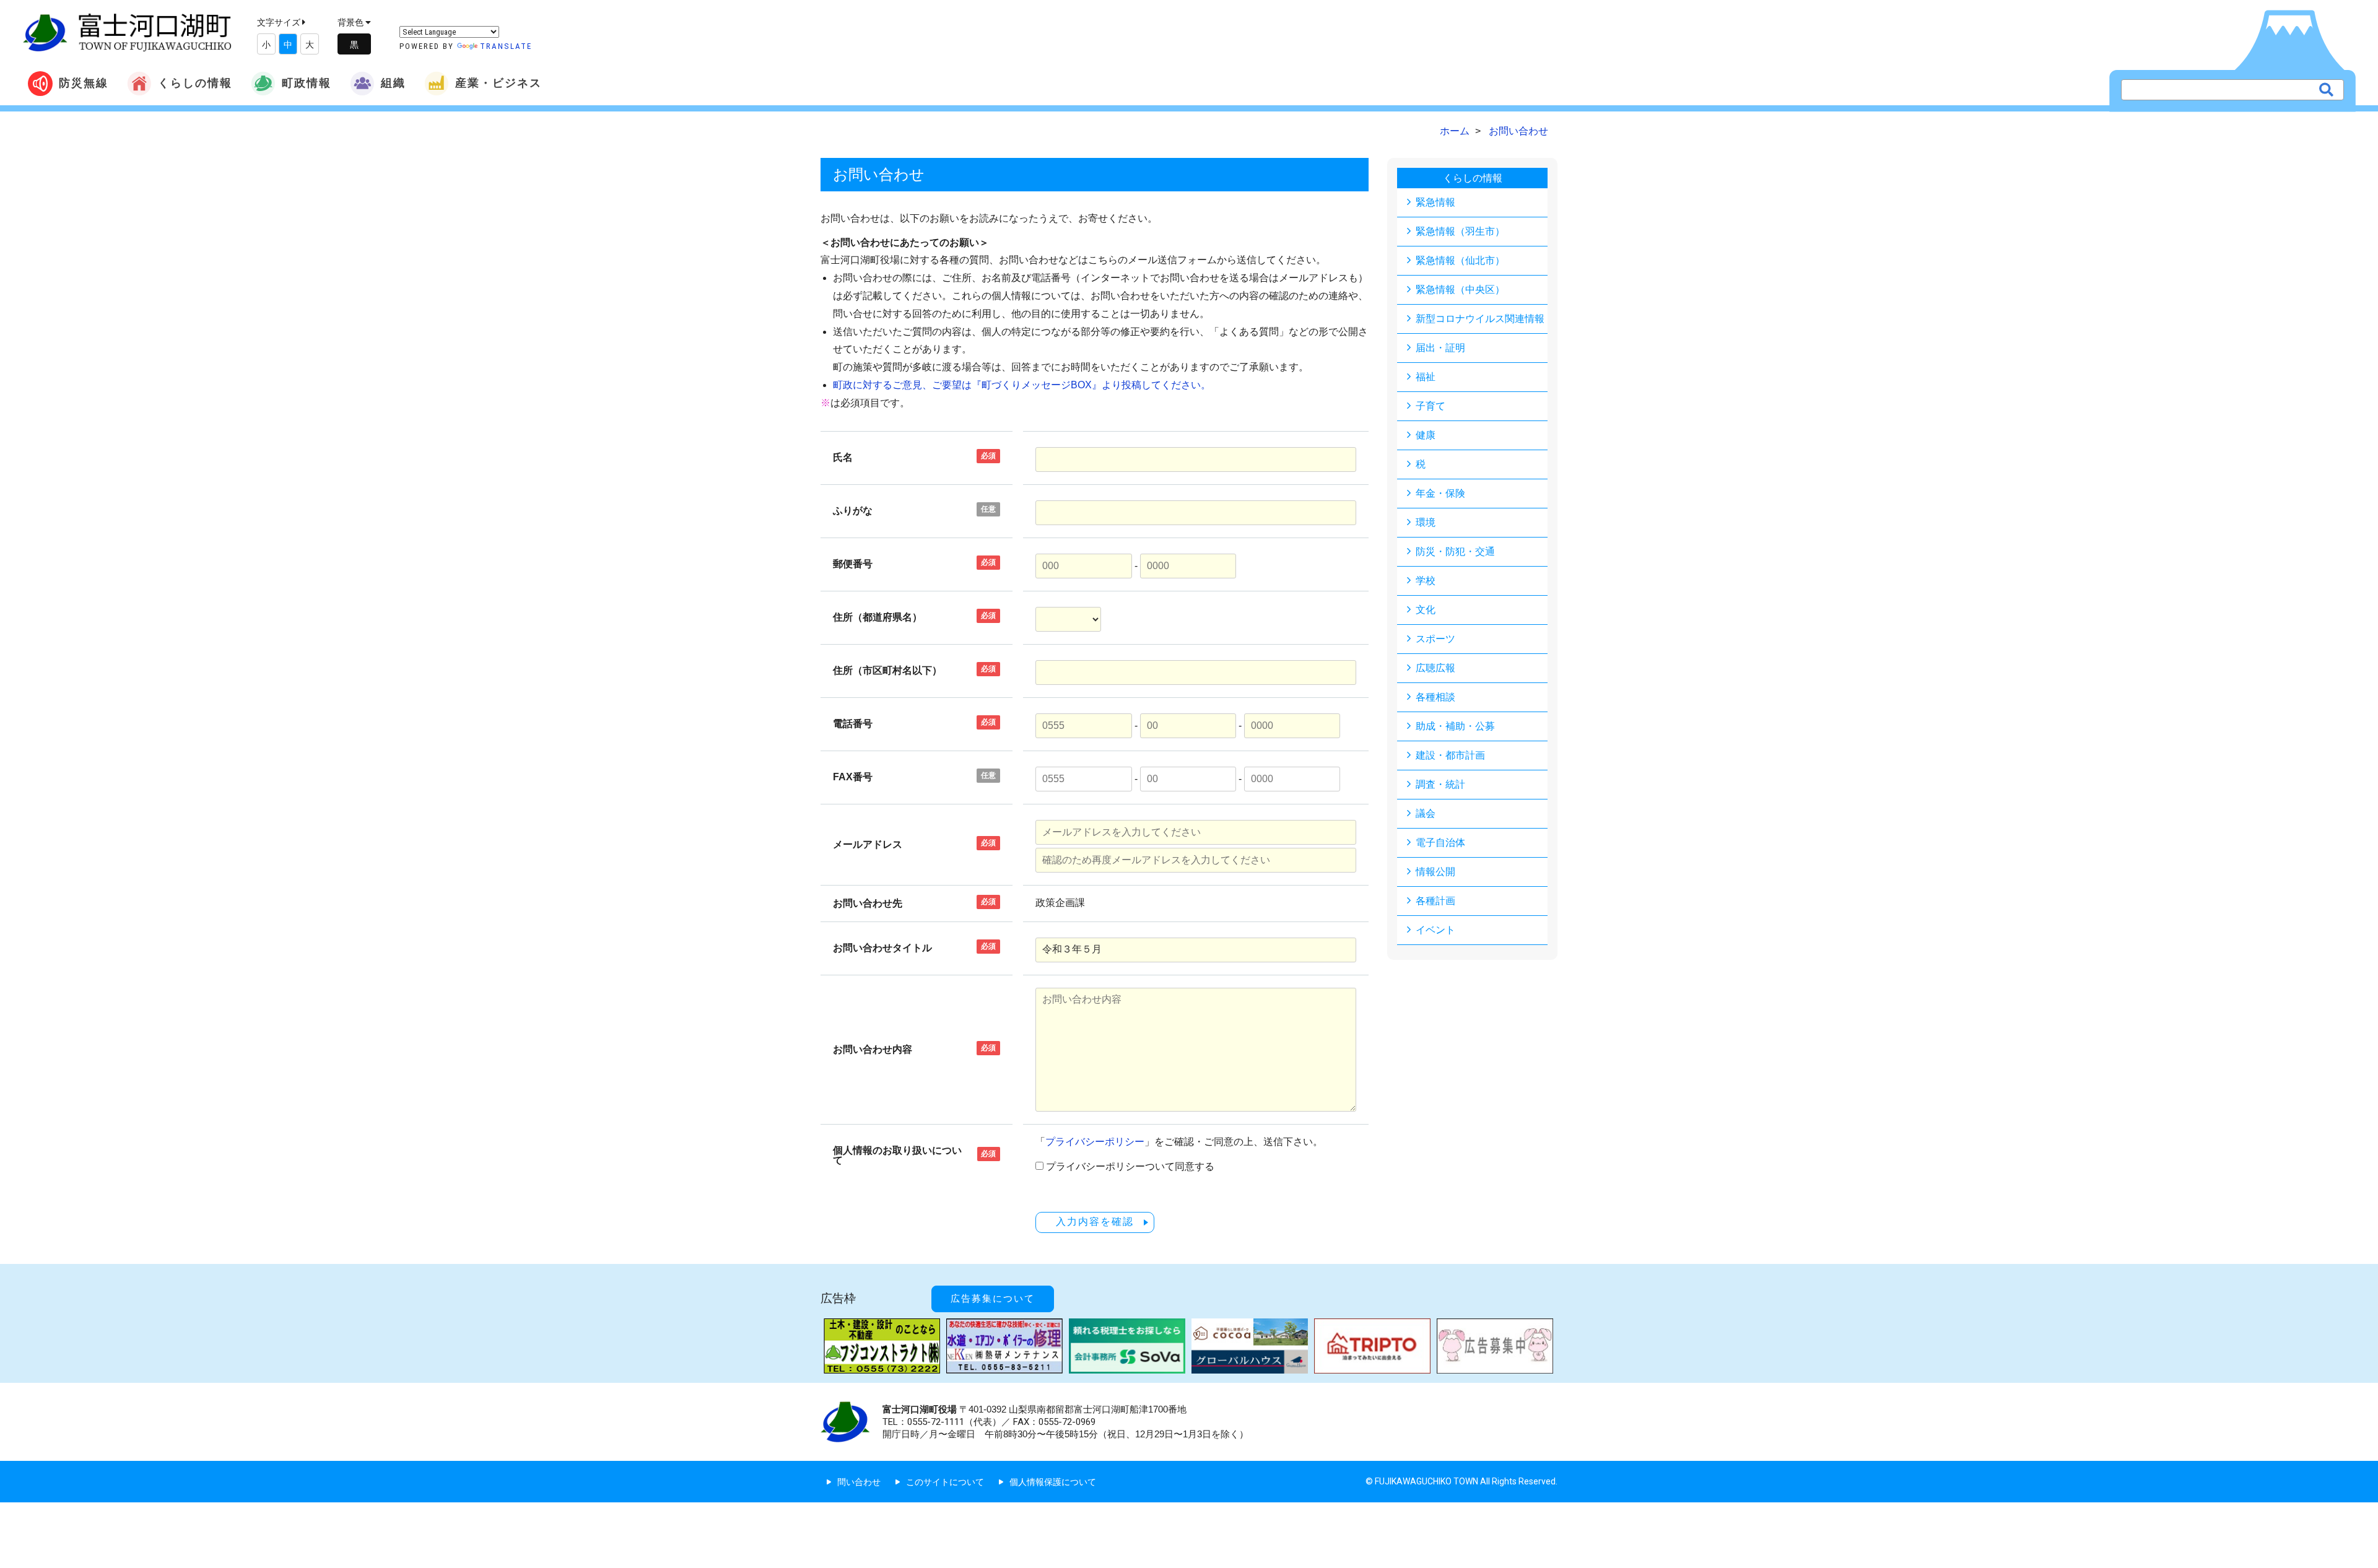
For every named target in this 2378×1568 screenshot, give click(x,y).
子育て (1431, 406)
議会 (1426, 813)
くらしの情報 (195, 83)
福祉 (1426, 377)
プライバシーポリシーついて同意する (1130, 1167)
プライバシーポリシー (1095, 1142)
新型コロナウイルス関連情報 (1480, 319)
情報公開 (1435, 872)
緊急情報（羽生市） (1460, 231)
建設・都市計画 (1450, 755)
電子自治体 (1440, 843)
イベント (1435, 930)
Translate (506, 46)
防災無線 (84, 83)
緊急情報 (1435, 202)
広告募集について (993, 1299)
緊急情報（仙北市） (1460, 260)
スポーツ (1435, 639)
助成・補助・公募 (1455, 726)
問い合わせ (859, 1482)
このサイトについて (945, 1482)
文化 (1426, 610)
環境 (1426, 522)
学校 (1426, 581)
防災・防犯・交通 (1455, 551)
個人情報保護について (1053, 1482)
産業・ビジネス (499, 83)
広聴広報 (1435, 668)
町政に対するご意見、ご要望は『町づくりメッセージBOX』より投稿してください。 (1022, 385)
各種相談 (1435, 697)
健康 (1426, 435)
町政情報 (307, 83)
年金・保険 (1440, 493)
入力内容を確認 (1095, 1222)
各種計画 (1435, 901)
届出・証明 (1440, 348)
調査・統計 (1440, 784)
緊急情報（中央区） (1460, 290)
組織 (393, 83)
